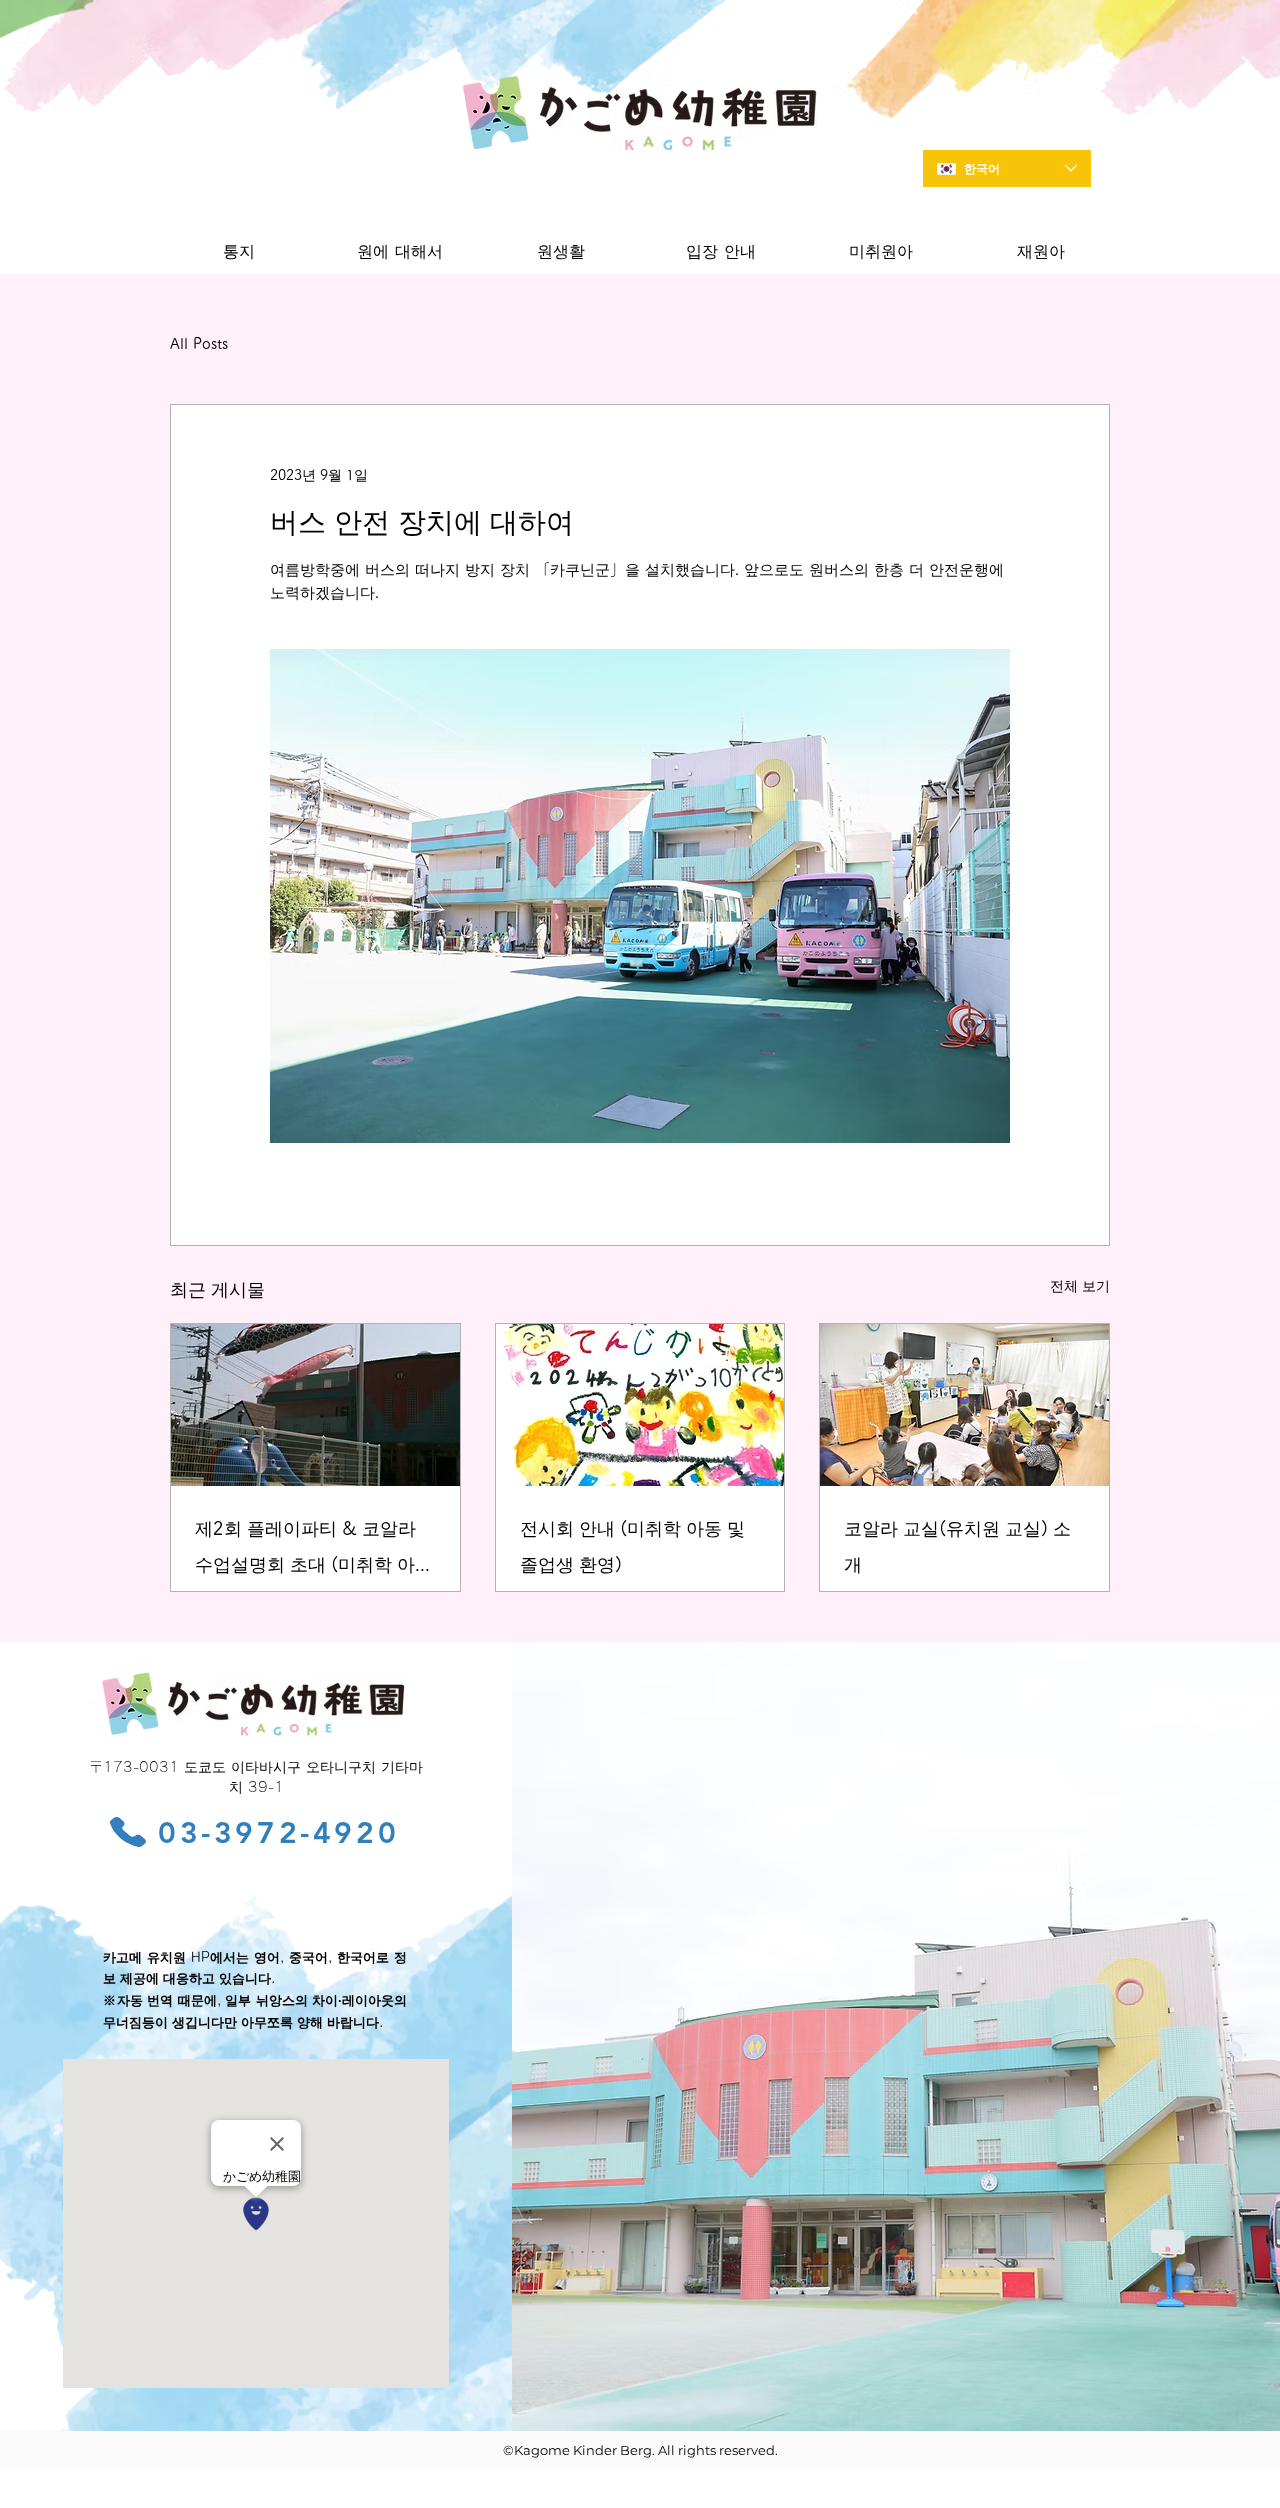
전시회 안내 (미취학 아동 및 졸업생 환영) (632, 1546)
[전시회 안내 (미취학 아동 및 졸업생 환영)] (640, 1405)
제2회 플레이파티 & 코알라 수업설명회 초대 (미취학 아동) (305, 1550)
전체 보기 (1080, 1286)
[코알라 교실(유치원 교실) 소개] (964, 1405)
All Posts (199, 343)
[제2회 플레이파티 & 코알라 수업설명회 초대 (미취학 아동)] (315, 1405)
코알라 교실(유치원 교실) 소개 (957, 1546)
